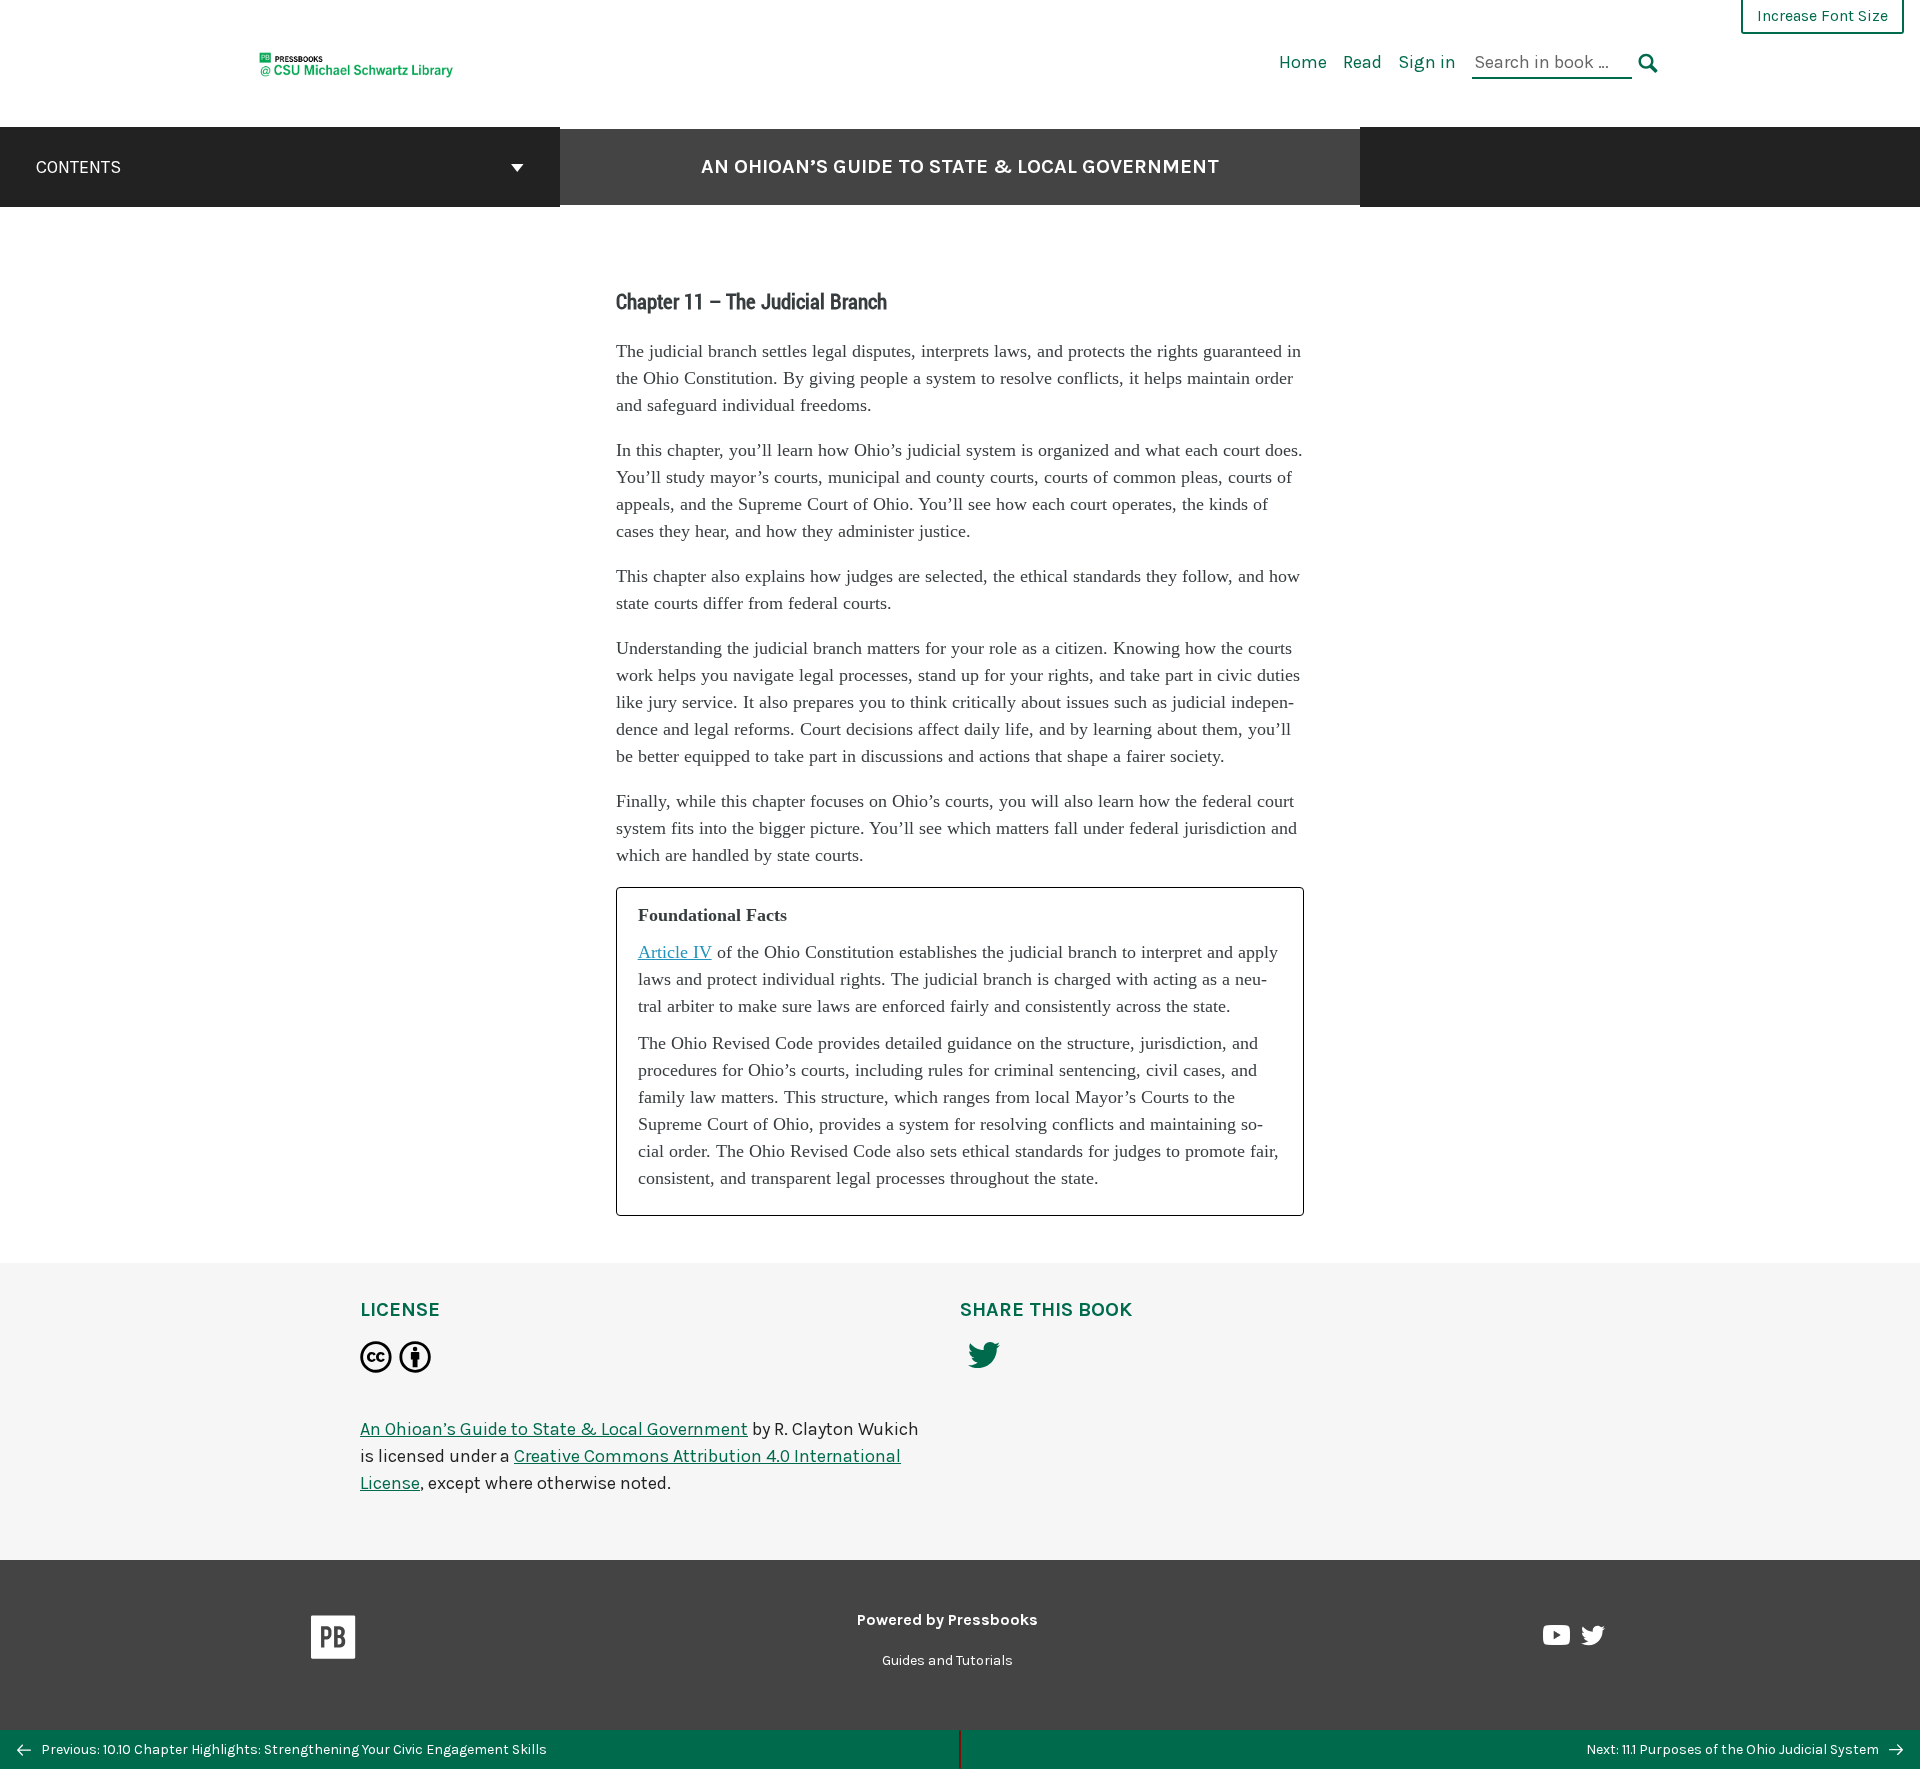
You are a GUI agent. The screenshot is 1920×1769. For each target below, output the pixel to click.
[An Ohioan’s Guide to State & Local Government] (356, 61)
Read (1362, 62)
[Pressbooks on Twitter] (1593, 1640)
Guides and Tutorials (947, 1660)
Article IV (675, 952)
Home (1303, 62)
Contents (78, 167)
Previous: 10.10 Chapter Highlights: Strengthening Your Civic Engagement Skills (292, 1749)
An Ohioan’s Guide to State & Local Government (960, 166)
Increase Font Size (1822, 15)
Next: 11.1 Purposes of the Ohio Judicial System (1734, 1749)
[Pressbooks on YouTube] (1558, 1640)
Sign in (1427, 62)
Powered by (947, 1619)
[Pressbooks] (333, 1641)
